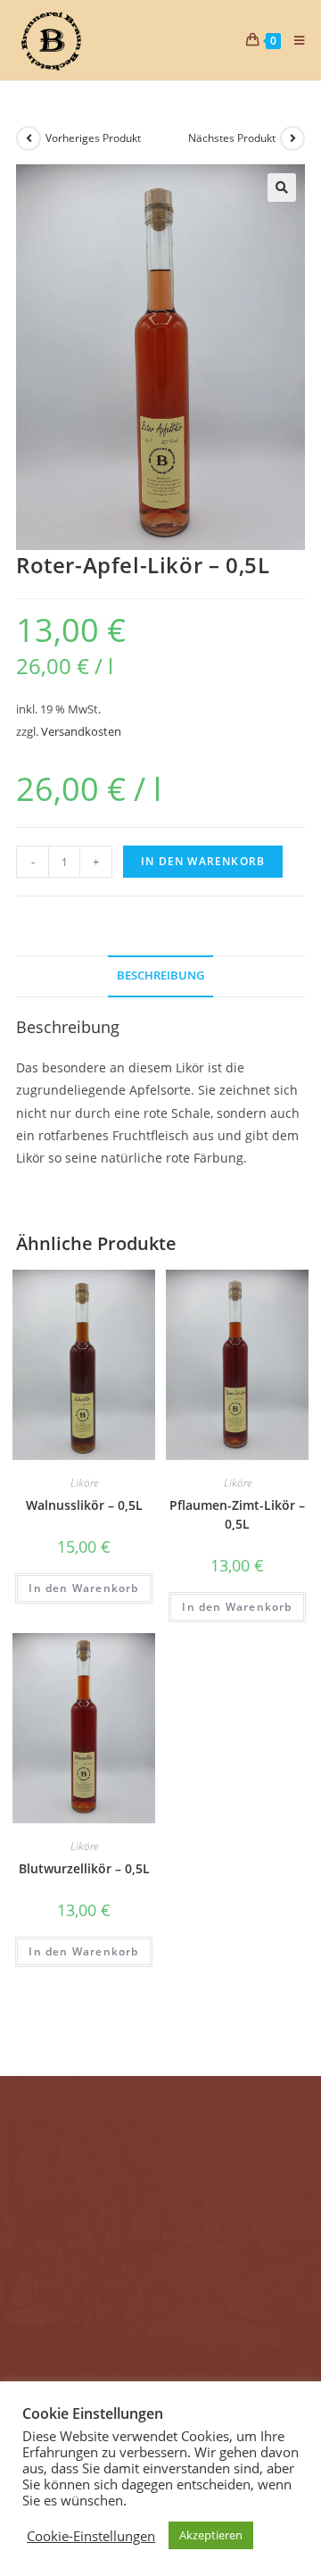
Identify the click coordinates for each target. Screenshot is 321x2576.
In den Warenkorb (203, 861)
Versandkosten (81, 732)
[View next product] (292, 138)
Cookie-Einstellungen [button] (91, 2536)
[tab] (160, 976)
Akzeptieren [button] (211, 2535)
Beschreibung (160, 975)
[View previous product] (29, 138)
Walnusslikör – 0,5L (84, 1505)
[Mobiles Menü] (293, 40)
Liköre (84, 1483)
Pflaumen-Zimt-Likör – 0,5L (237, 1514)
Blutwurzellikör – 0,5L (84, 1868)
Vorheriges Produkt (93, 138)
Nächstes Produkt (232, 138)
